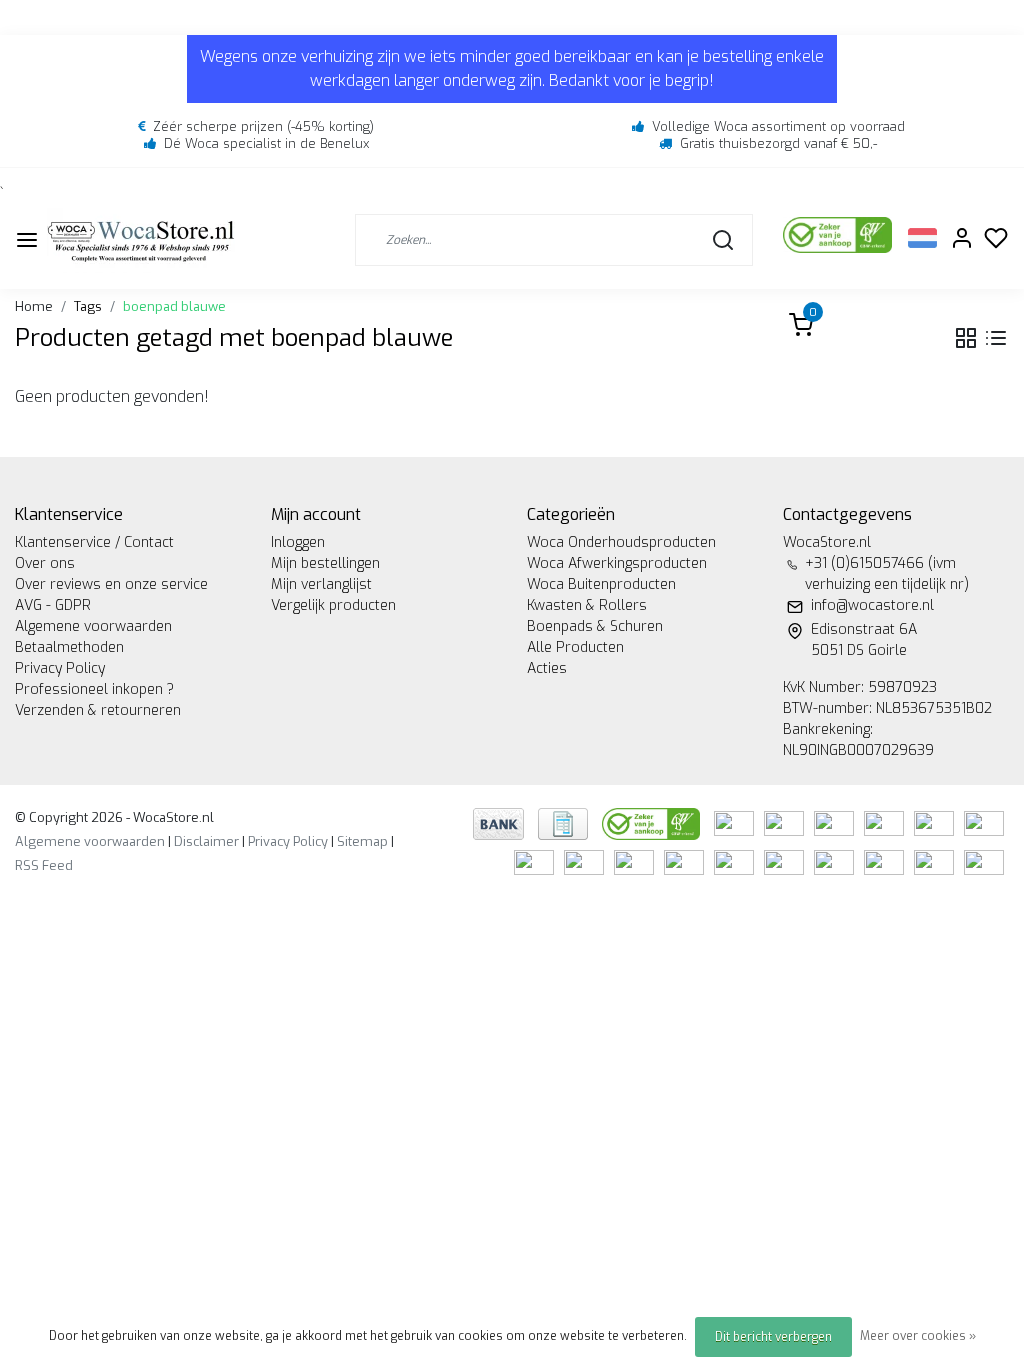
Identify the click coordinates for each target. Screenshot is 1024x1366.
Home (34, 306)
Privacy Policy (60, 668)
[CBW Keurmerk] (653, 822)
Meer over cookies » (918, 1336)
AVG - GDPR (53, 605)
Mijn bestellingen (325, 563)
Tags (88, 306)
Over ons (45, 563)
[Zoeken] (723, 240)
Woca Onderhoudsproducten (621, 542)
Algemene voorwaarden (93, 626)
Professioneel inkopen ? (94, 689)
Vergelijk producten (333, 605)
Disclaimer (206, 841)
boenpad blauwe (174, 306)
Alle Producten (575, 647)
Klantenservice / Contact (94, 542)
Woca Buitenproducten (601, 584)
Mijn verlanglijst (321, 584)
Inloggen (298, 542)
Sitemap (362, 841)
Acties (547, 668)
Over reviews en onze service (111, 584)
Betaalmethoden (69, 647)
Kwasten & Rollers (587, 605)
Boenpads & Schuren (595, 626)
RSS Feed (44, 865)
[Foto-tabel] (966, 338)
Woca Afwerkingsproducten (617, 563)
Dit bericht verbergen (773, 1337)
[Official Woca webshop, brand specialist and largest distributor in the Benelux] (141, 240)
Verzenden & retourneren (98, 710)
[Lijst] (996, 338)
